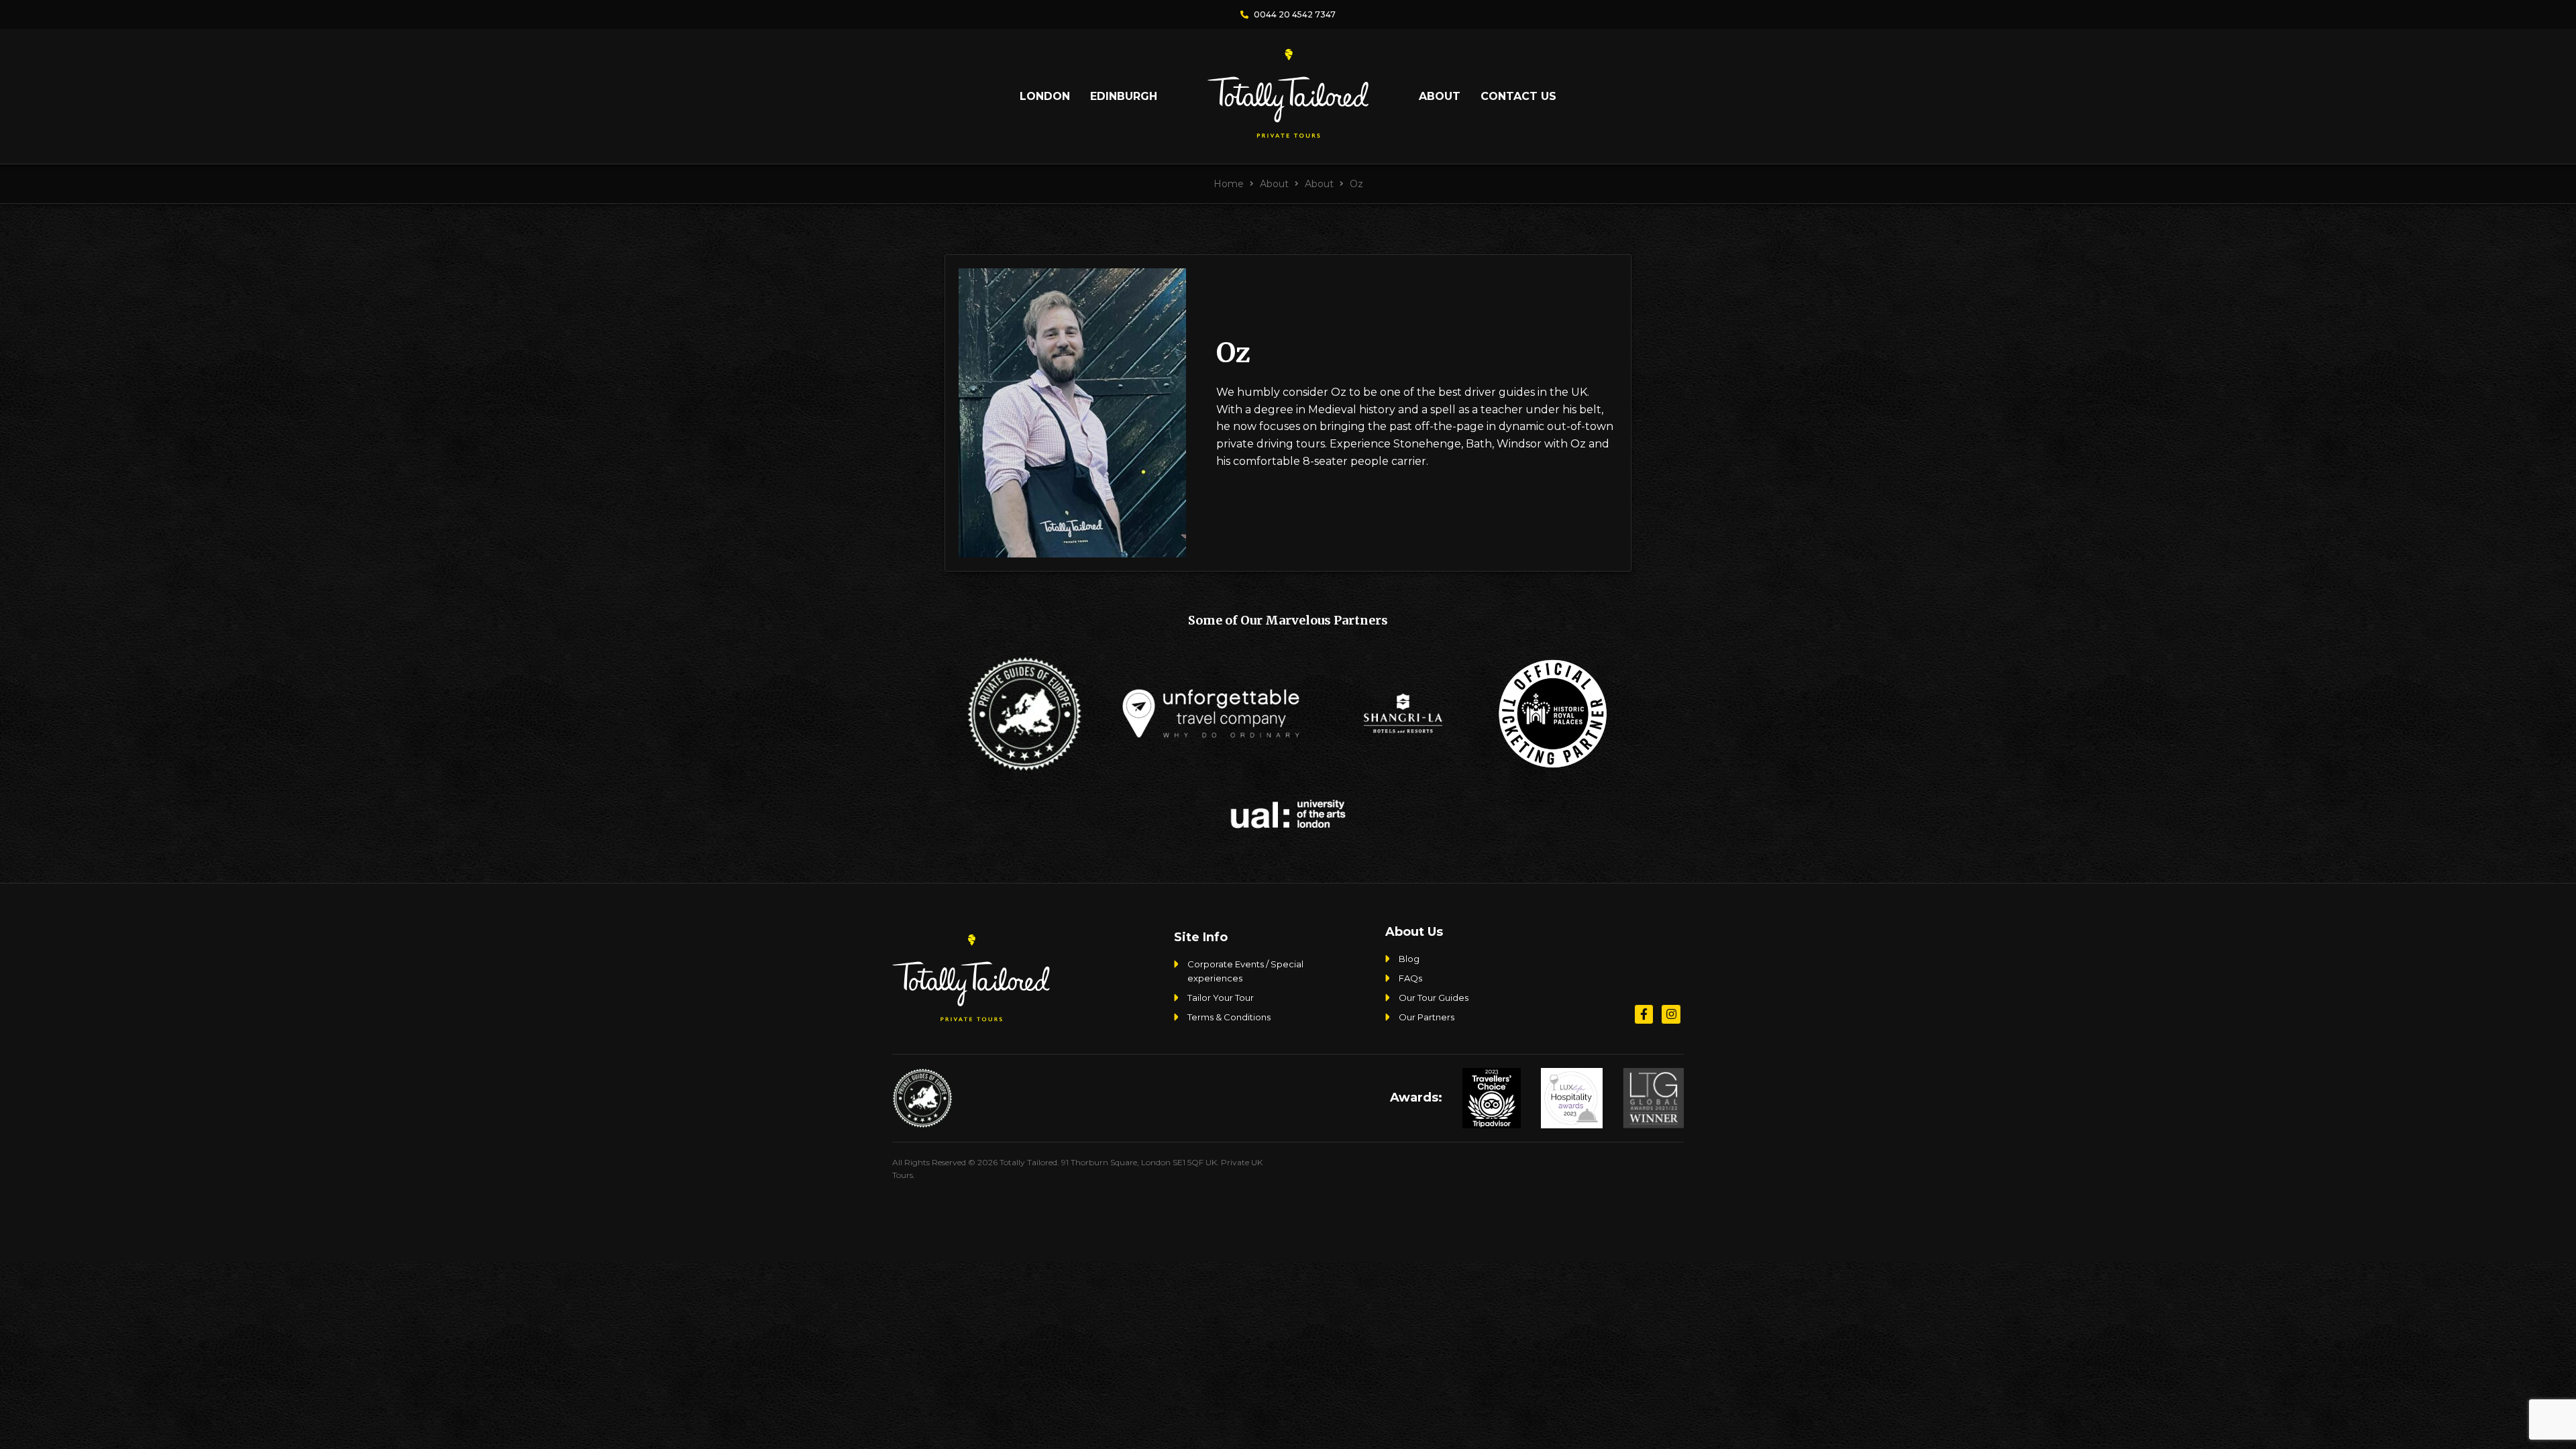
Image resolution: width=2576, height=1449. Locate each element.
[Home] (1288, 132)
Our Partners (1427, 1017)
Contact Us (1518, 96)
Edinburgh (1124, 96)
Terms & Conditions (1229, 1017)
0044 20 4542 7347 (1294, 14)
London (1045, 96)
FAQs (1410, 978)
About (1440, 96)
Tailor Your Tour (1221, 998)
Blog (1409, 959)
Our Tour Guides (1434, 998)
